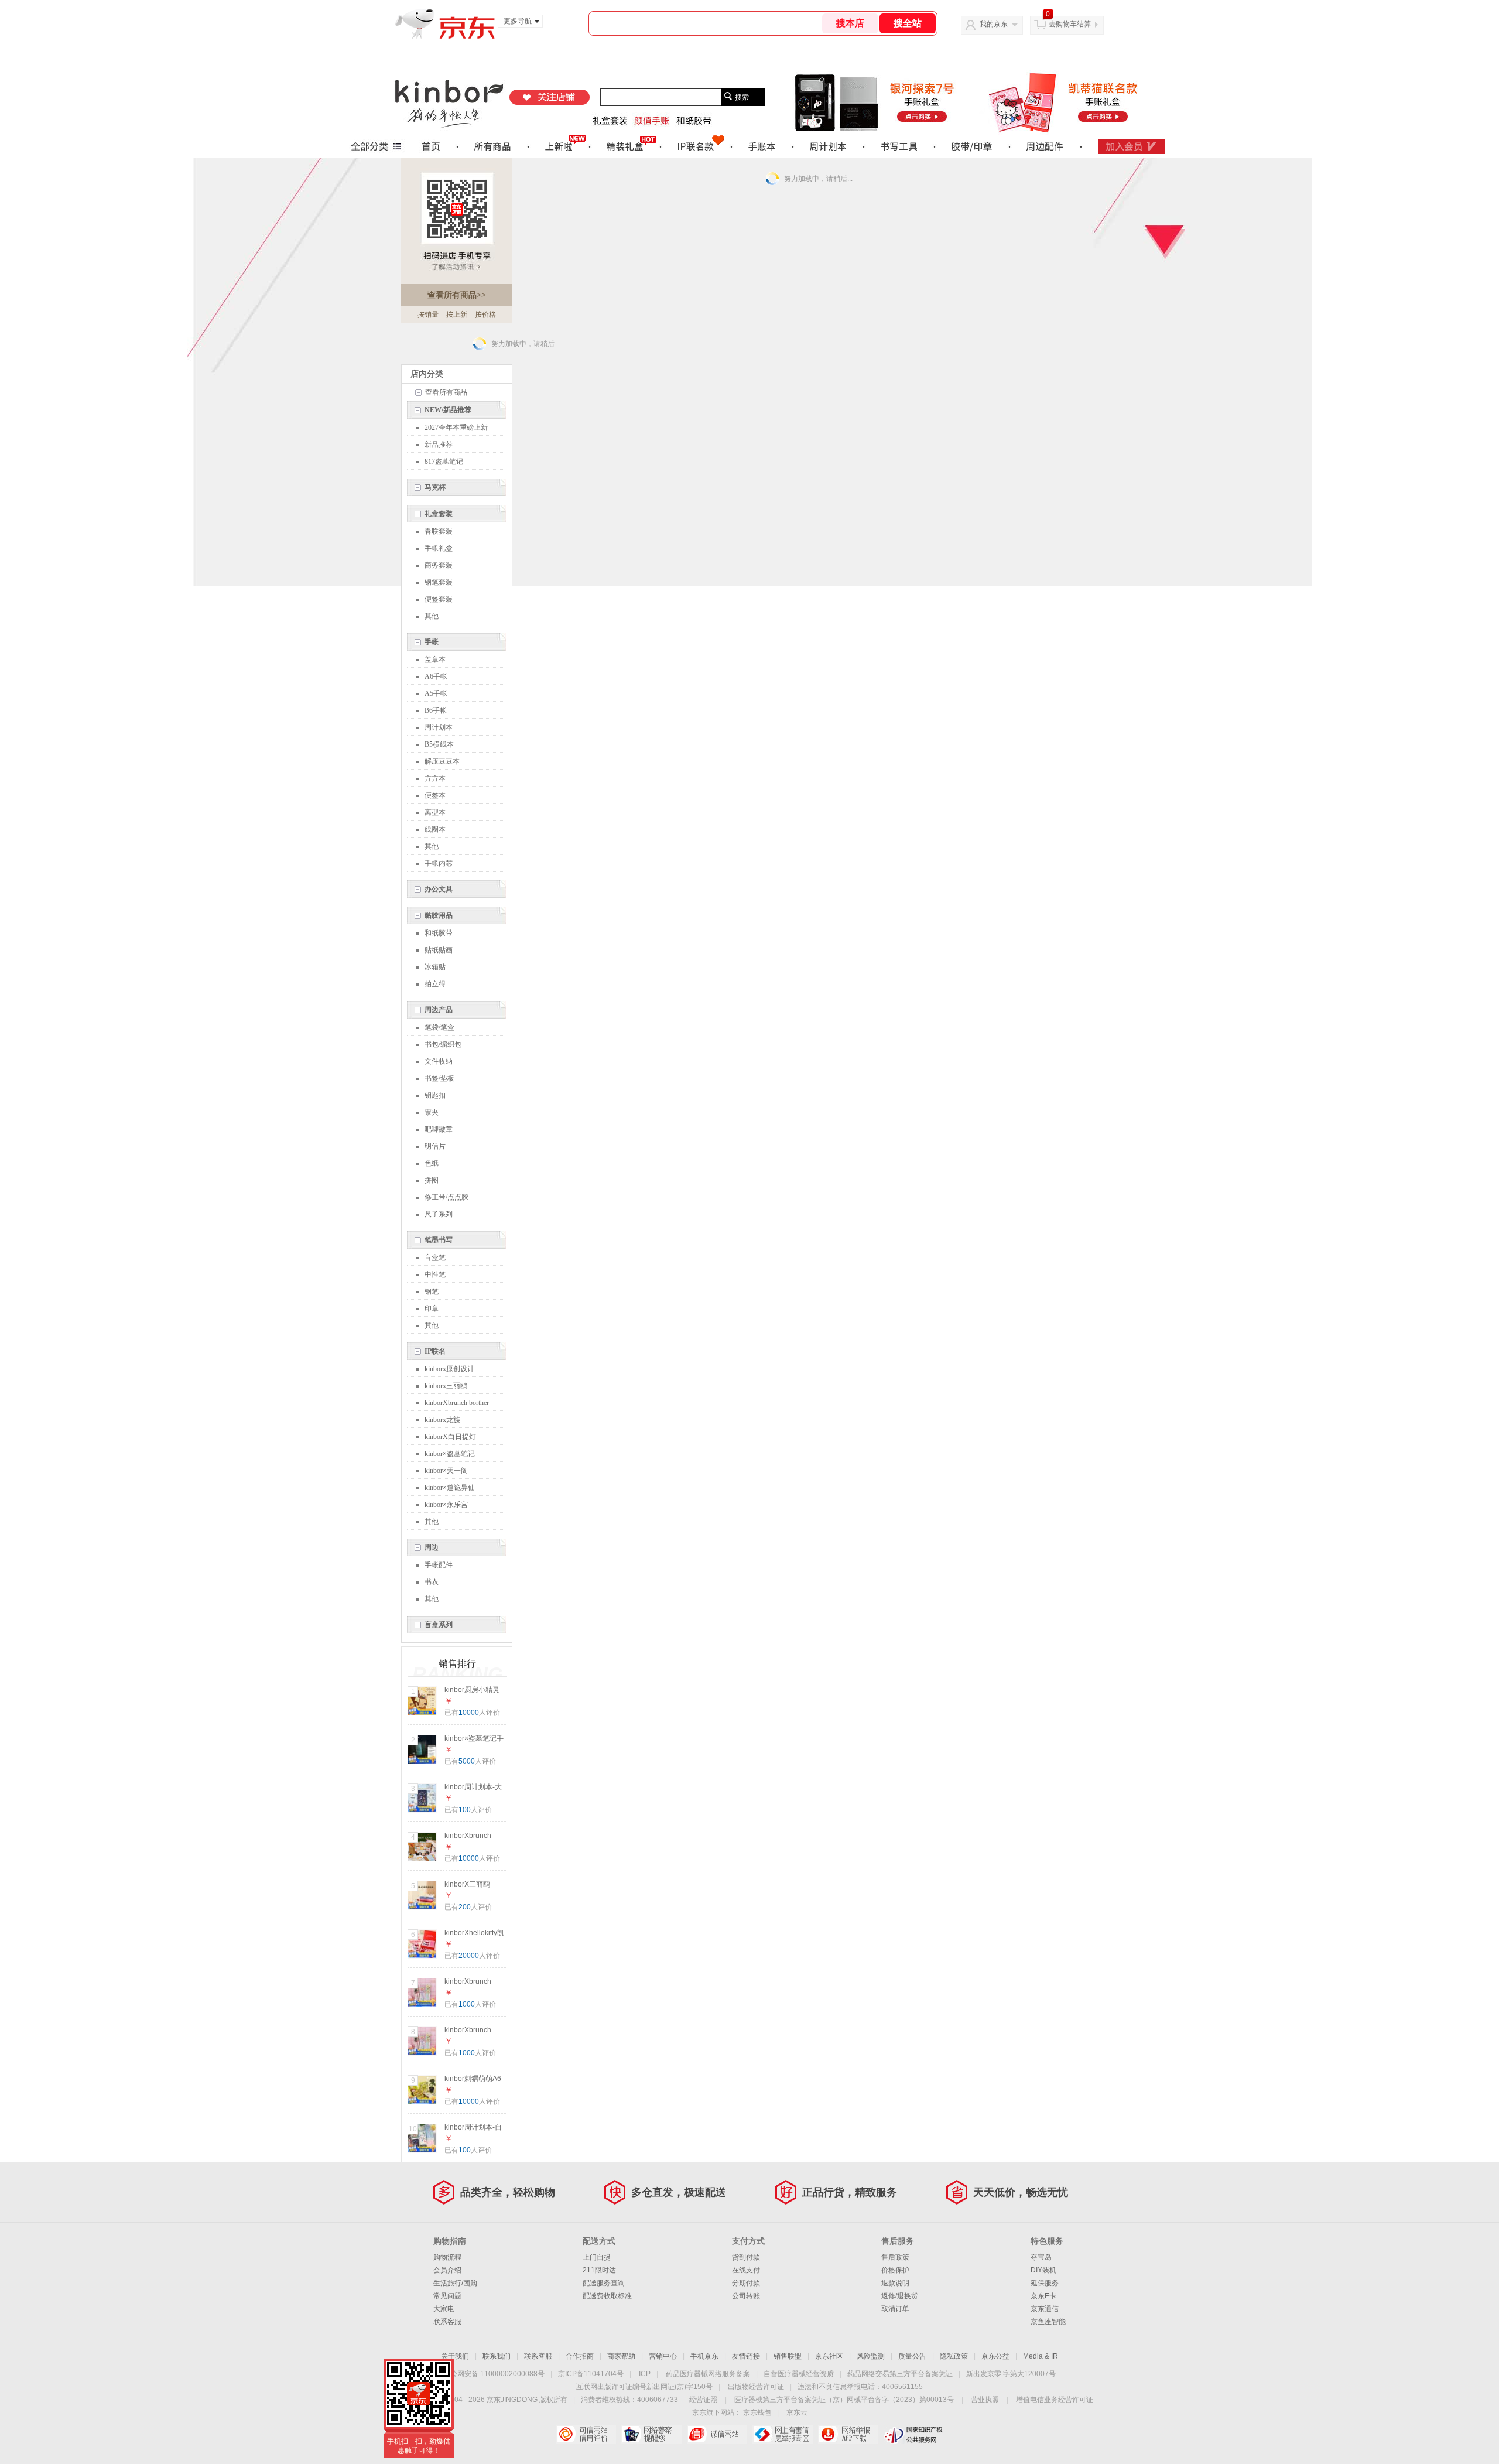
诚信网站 (717, 2434)
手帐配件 (439, 1565)
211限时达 (599, 2270)
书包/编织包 (443, 1044)
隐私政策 (954, 2356)
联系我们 (497, 2356)
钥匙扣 (435, 1095)
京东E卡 (1043, 2296)
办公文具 (439, 889)
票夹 (432, 1112)
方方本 (435, 778)
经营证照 (703, 2400)
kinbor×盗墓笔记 (450, 1454)
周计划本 (439, 727)
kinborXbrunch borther (457, 1403)
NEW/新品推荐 (448, 410)
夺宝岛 (1041, 2257)
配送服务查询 (604, 2283)
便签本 (435, 795)
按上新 (457, 315)
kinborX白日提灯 (450, 1437)
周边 (432, 1547)
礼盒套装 (439, 514)
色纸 (432, 1163)
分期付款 (746, 2283)
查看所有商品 (457, 295)
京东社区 (829, 2356)
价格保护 (895, 2270)
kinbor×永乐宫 (446, 1505)
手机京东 (704, 2356)
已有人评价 (472, 1713)
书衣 (432, 1582)
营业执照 (985, 2400)
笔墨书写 (439, 1240)
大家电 (444, 2309)
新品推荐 (439, 445)
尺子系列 (439, 1214)
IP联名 (435, 1351)
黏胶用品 (439, 915)
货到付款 (746, 2257)
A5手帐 (436, 693)
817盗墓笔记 (444, 462)
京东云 (797, 2412)
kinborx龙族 (442, 1420)
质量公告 (912, 2356)
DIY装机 (1043, 2270)
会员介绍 (447, 2270)
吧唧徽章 (439, 1129)
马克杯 (435, 487)
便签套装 (439, 599)
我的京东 (994, 24)
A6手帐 (436, 676)
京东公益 (995, 2356)
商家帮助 (621, 2356)
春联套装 (439, 531)
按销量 (428, 315)
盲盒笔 (435, 1257)
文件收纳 (439, 1061)
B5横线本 (439, 744)
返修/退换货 (900, 2296)
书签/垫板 (439, 1078)
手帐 (432, 642)
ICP (645, 2374)
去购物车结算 (1070, 24)
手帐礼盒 (439, 548)
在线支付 (746, 2270)
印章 (432, 1308)
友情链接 (746, 2356)
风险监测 (871, 2356)
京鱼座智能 (1048, 2322)
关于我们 (455, 2356)
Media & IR (1041, 2356)
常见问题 (447, 2296)
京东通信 (1045, 2309)
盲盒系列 (439, 1625)
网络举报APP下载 (848, 2434)
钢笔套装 (439, 582)
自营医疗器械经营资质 (799, 2374)
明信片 (435, 1146)
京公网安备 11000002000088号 (494, 2374)
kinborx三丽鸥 (446, 1386)
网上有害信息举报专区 (783, 2434)
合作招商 (580, 2356)
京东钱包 (757, 2412)
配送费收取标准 (607, 2296)
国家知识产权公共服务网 (914, 2434)
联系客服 (447, 2322)
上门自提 (597, 2257)
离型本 (435, 812)
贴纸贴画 (439, 950)
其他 (432, 616)
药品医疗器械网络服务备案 (708, 2374)
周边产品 (439, 1010)
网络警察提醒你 (651, 2434)
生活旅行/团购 (455, 2283)
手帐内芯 (439, 863)
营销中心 (663, 2356)
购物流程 (447, 2257)
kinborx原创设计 (449, 1369)
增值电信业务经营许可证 (1055, 2400)
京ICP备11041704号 (591, 2374)
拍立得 (435, 984)
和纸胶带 (439, 933)
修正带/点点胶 (446, 1197)
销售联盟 (788, 2356)
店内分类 (427, 374)
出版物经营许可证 (756, 2387)
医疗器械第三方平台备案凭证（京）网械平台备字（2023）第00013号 (844, 2400)
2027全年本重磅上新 (456, 428)
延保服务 (1045, 2283)
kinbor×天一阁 (446, 1471)
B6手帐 (436, 710)
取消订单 (895, 2309)
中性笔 (435, 1274)
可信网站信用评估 (586, 2434)
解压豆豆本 (442, 761)
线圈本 (435, 829)
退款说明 (895, 2283)
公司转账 (746, 2296)
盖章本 (435, 659)
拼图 (432, 1180)
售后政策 (895, 2257)
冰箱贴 (435, 967)
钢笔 (432, 1291)
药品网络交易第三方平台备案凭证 (900, 2374)
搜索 (742, 97)
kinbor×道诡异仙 (450, 1488)
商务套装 (439, 565)
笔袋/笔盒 (439, 1027)
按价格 (485, 315)
